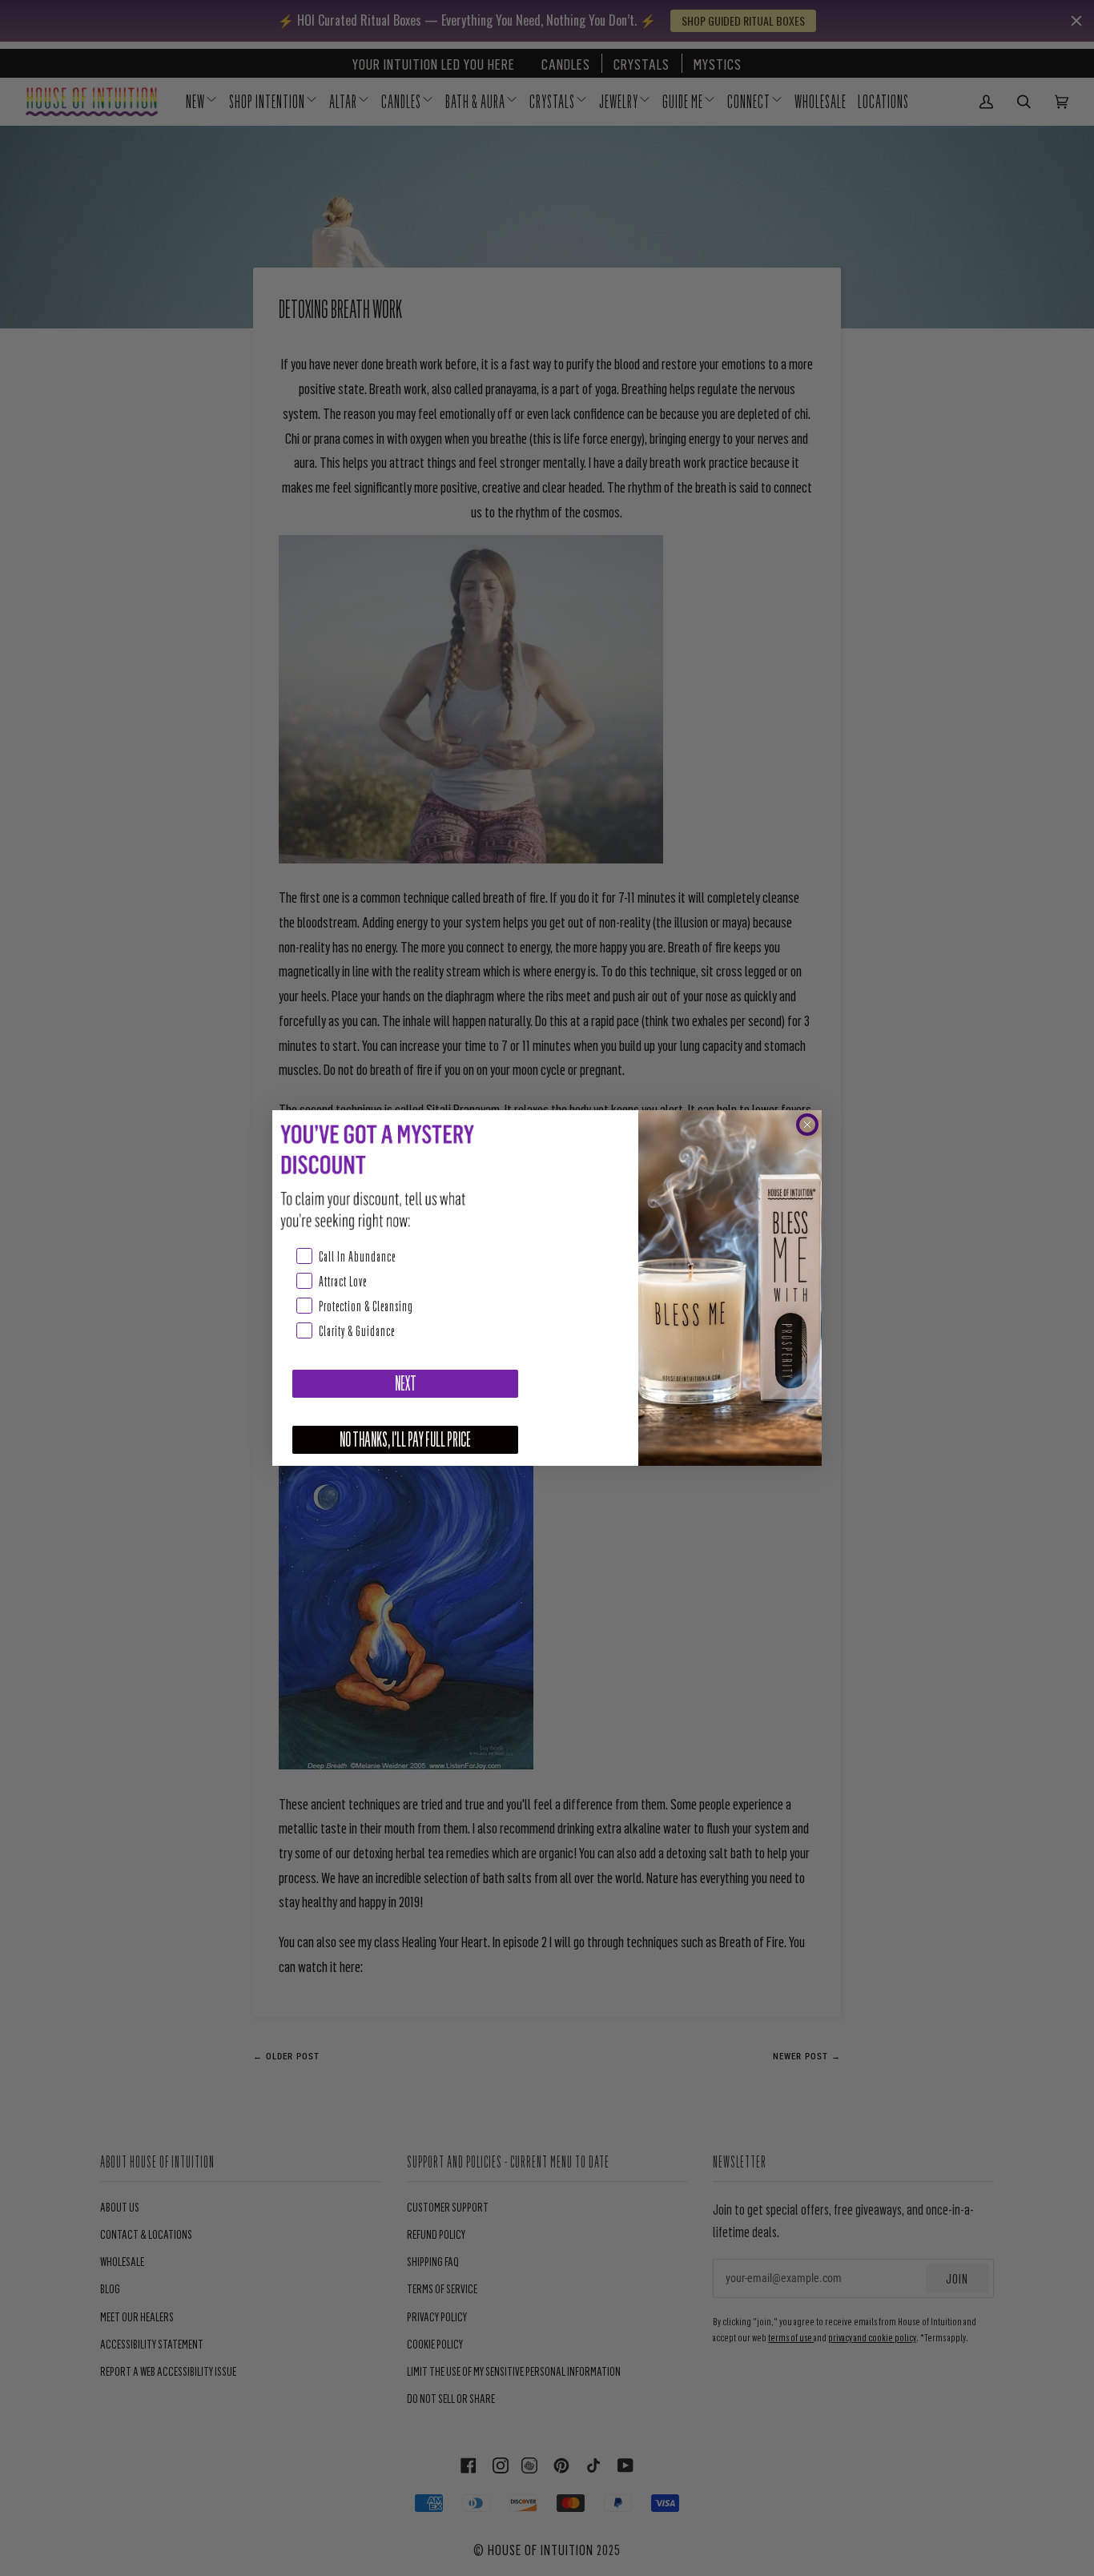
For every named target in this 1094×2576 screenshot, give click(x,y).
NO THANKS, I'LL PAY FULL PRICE (405, 1440)
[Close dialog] (807, 1125)
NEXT (406, 1384)
